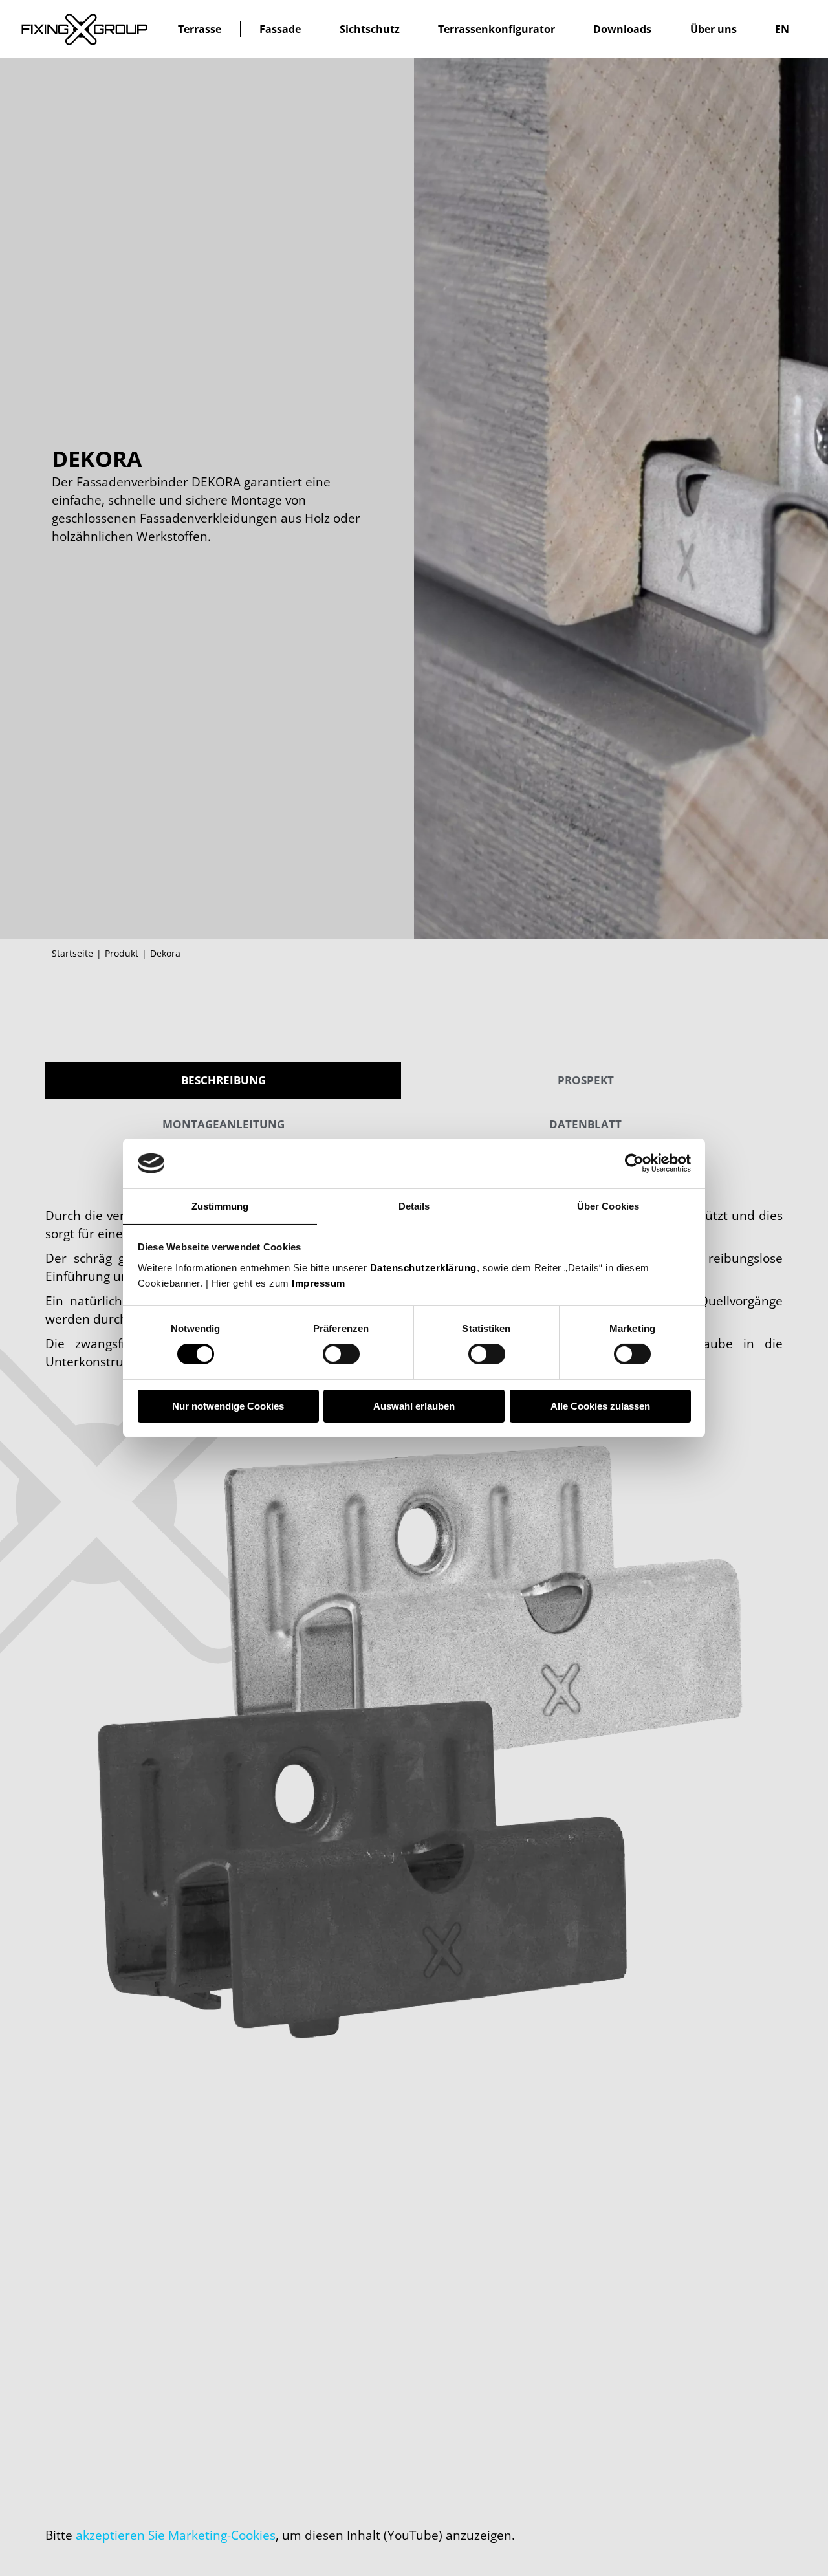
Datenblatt (585, 1124)
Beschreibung (223, 1080)
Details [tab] (414, 1206)
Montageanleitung (223, 1124)
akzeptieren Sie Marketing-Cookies (176, 2535)
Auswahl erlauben (414, 1406)
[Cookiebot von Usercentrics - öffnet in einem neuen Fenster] (634, 1163)
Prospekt (586, 1080)
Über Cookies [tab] (608, 1206)
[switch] (341, 1354)
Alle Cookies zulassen (600, 1406)
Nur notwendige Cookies (228, 1406)
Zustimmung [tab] (220, 1206)
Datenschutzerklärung (423, 1268)
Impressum (319, 1283)
